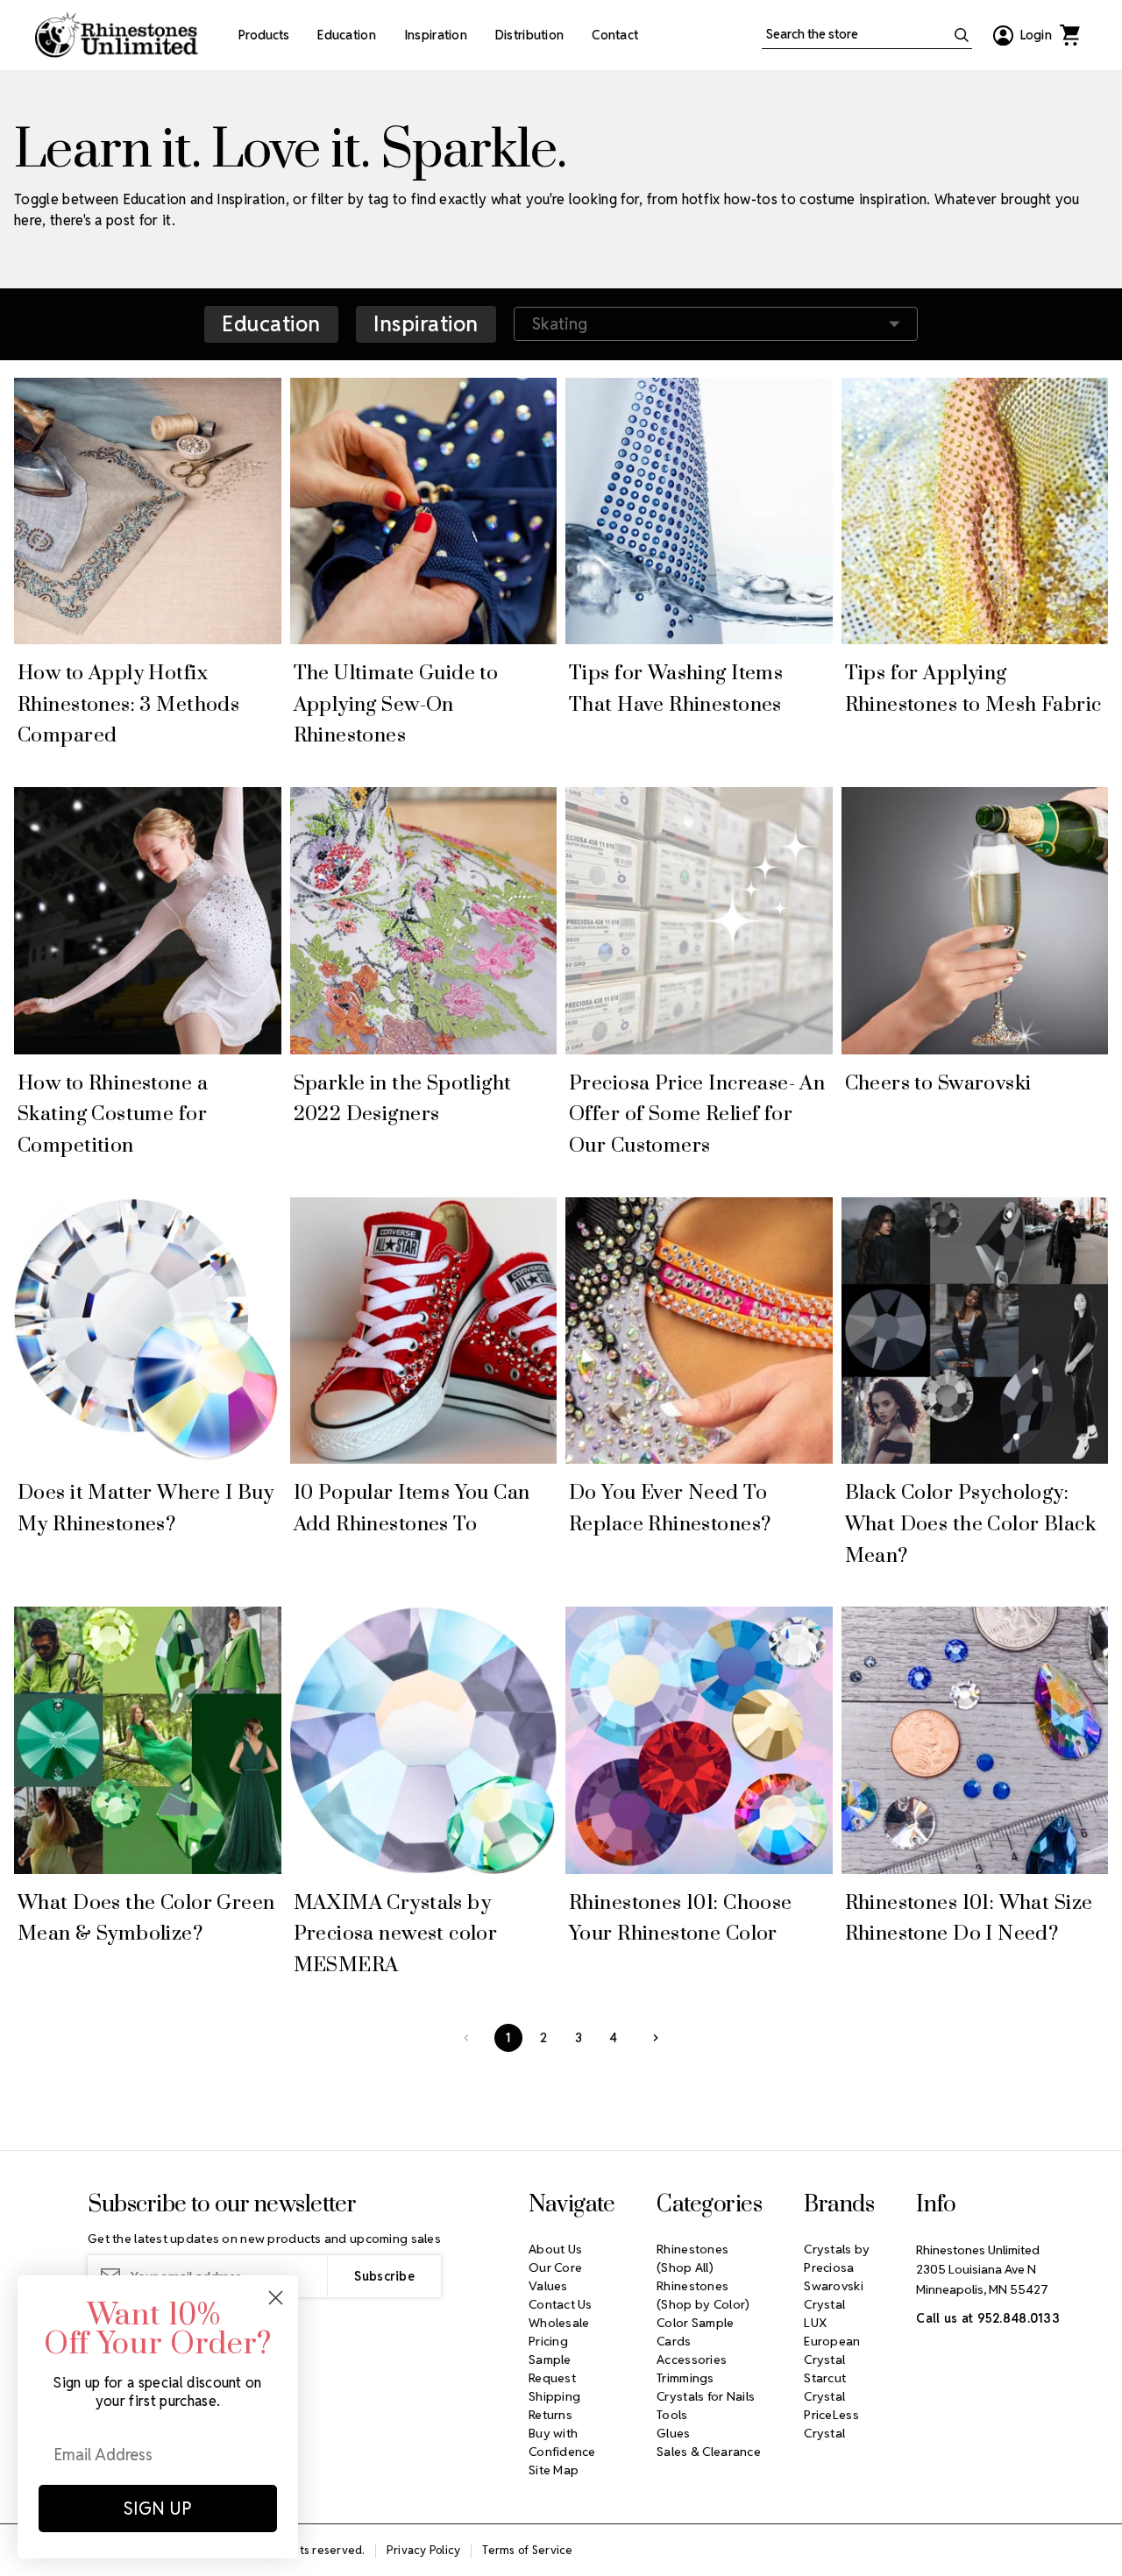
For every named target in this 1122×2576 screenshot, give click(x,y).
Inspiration (436, 35)
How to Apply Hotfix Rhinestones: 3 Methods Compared (128, 705)
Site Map (554, 2470)
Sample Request (552, 2369)
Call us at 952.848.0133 (987, 2318)
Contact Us (561, 2304)
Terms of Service (527, 2550)
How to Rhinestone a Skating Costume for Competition (113, 1115)
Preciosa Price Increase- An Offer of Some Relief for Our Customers (697, 1115)
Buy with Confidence (562, 2442)
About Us (555, 2249)
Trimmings (685, 2378)
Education (347, 35)
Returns (550, 2415)
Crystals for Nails (706, 2396)
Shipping (554, 2396)
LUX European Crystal (832, 2341)
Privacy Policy (424, 2550)
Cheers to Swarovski (938, 1084)
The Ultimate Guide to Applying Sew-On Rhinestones (396, 705)
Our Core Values (555, 2277)
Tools (672, 2415)
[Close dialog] (276, 2298)
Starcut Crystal (825, 2387)
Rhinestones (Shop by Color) (703, 2295)
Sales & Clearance (709, 2452)
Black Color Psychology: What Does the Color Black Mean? (971, 1524)
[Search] (962, 35)
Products (264, 35)
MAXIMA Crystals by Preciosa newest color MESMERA (396, 1934)
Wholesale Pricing (559, 2332)
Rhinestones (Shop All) (692, 2258)
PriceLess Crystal (831, 2424)
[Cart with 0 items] (1069, 35)
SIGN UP (158, 2509)
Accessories (692, 2360)
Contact (615, 35)
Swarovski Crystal (834, 2295)
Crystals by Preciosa (837, 2258)
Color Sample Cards (695, 2332)
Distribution (529, 35)
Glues (673, 2433)
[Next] (656, 2038)
